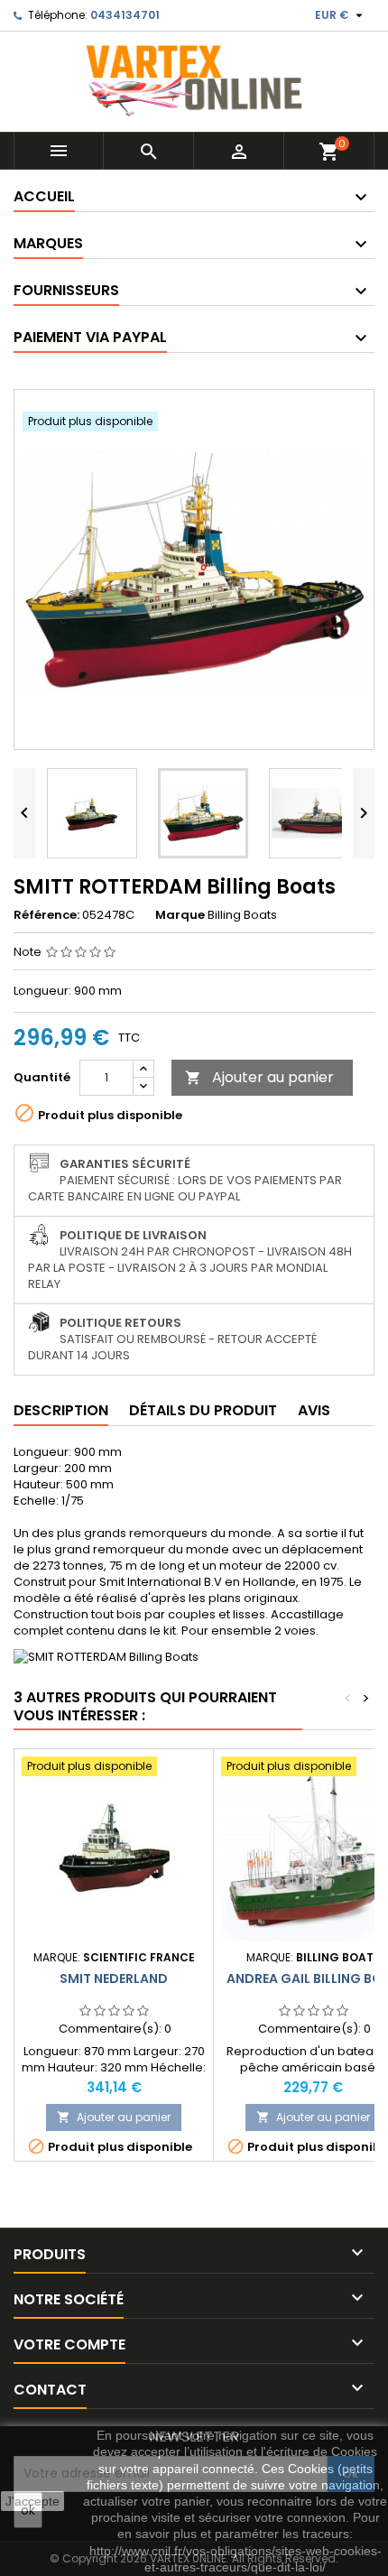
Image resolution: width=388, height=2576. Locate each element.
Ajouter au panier (259, 1077)
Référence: (46, 915)
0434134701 (125, 15)
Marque (180, 915)
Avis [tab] (314, 1410)
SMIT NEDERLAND (114, 1978)
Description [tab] (61, 1410)
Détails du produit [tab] (203, 1410)
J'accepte (32, 2501)
